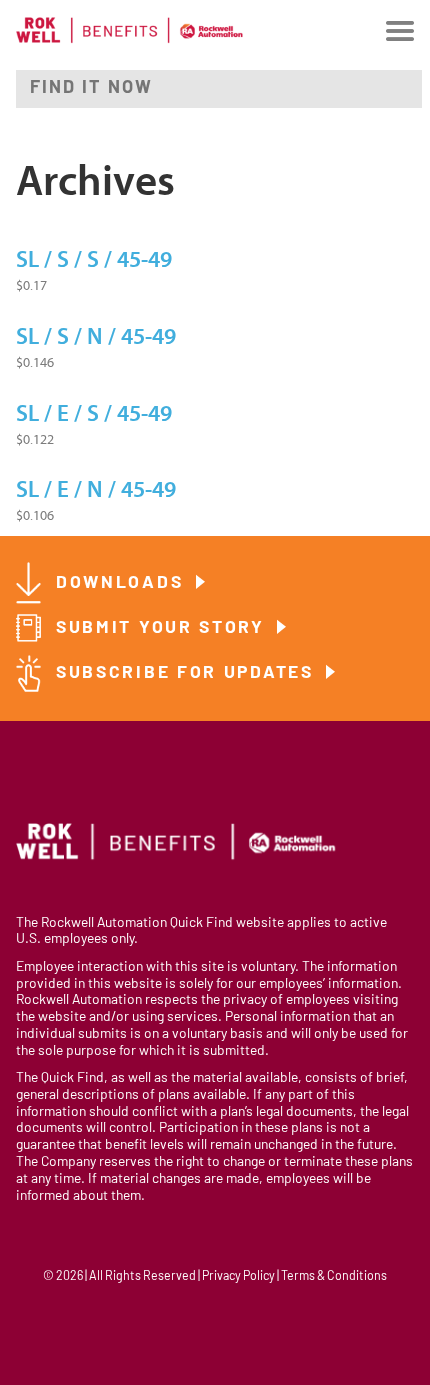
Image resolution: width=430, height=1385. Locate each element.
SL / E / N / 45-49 (96, 490)
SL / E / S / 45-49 (94, 414)
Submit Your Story (164, 628)
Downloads (123, 583)
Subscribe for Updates (188, 673)
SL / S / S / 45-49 (94, 260)
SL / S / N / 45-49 (96, 337)
